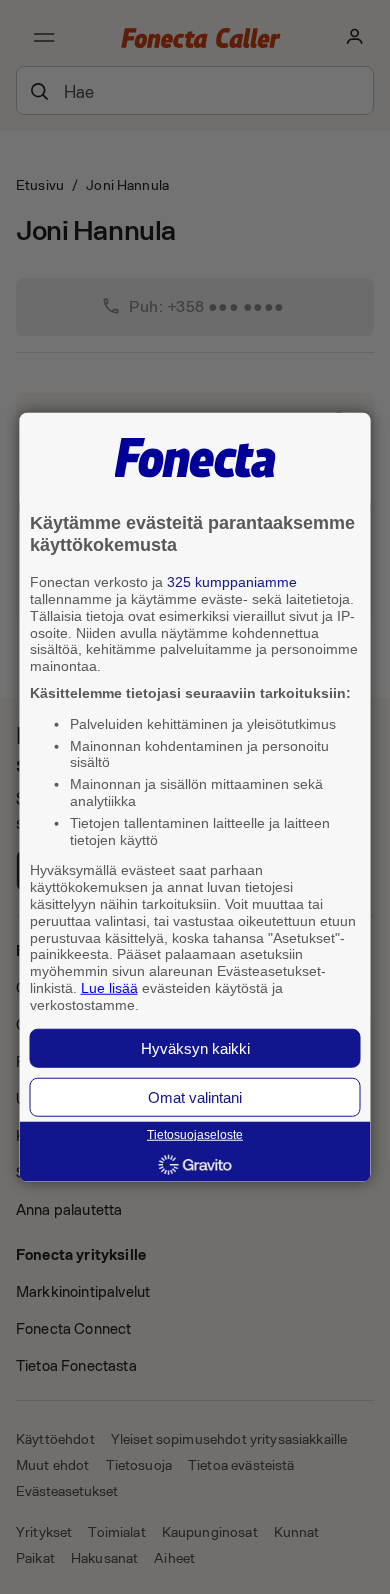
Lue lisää (109, 988)
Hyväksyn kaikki (195, 1047)
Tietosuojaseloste (195, 1135)
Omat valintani (195, 1096)
